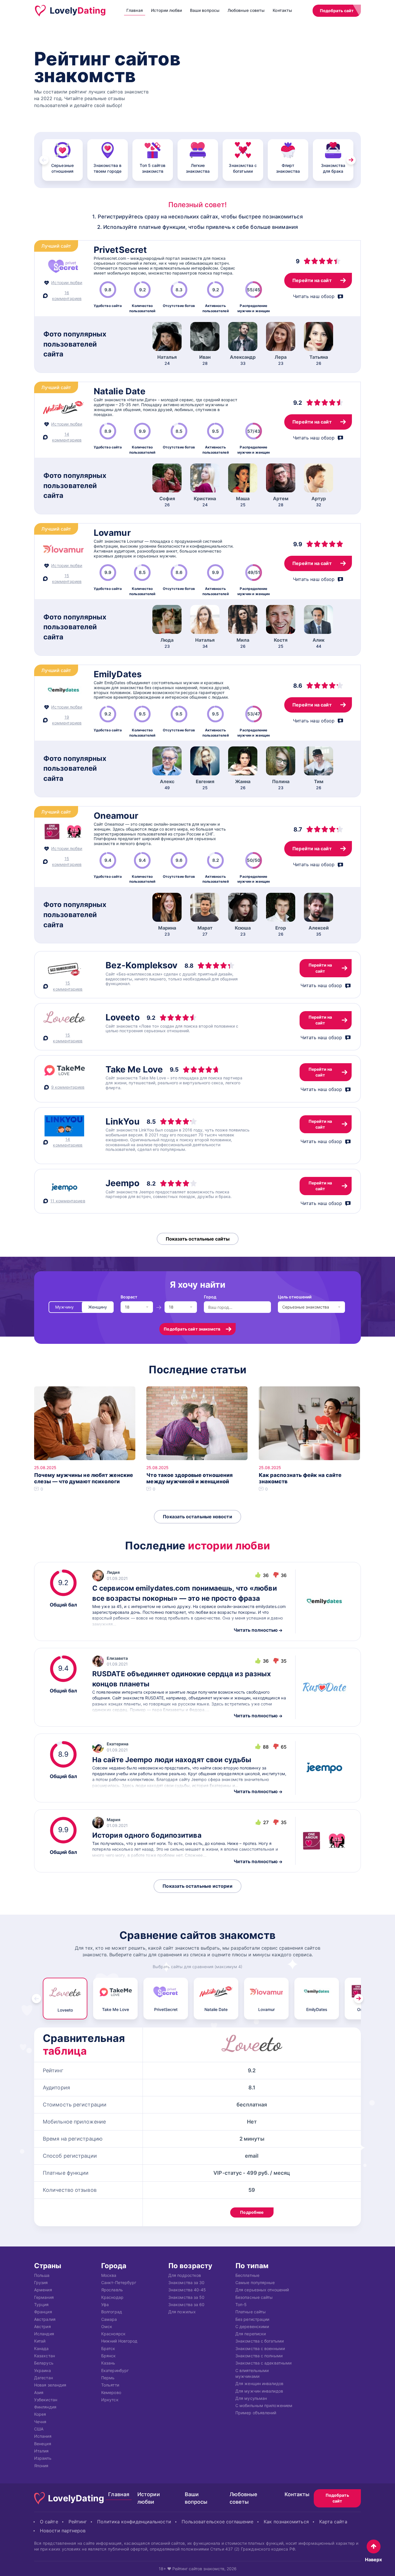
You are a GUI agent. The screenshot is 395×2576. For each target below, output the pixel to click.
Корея (40, 2414)
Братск (108, 2348)
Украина (43, 2370)
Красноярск (113, 2334)
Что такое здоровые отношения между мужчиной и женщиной (190, 1478)
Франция (43, 2312)
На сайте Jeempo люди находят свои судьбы (172, 1760)
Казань (108, 2363)
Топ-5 (241, 2304)
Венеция (43, 2443)
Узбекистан (46, 2400)
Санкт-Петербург (119, 2282)
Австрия (43, 2326)
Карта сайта (333, 2521)
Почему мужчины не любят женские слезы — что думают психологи (84, 1478)
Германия (44, 2297)
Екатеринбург (115, 2370)
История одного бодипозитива (147, 1835)
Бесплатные (247, 2275)
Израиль (43, 2458)
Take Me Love (134, 1069)
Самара (109, 2319)
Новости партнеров (63, 2530)
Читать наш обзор (314, 296)
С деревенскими (252, 2326)
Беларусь (44, 2363)
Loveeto (123, 1017)
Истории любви (166, 10)
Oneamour (116, 816)
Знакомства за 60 (186, 2304)
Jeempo (123, 1183)
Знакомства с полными (259, 2356)
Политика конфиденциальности (134, 2521)
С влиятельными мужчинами (252, 2373)
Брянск (109, 2356)
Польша (42, 2275)
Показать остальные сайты (198, 1239)
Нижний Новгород (119, 2341)
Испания (43, 2436)
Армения (43, 2290)
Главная (135, 10)
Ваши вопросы (205, 10)
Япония (41, 2465)
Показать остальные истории (197, 1886)
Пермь (108, 2378)
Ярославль (112, 2290)
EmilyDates (118, 674)
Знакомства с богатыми (260, 2341)
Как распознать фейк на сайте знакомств (300, 1478)
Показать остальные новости (197, 1517)
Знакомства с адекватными (263, 2363)
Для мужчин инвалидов (259, 2391)
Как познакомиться (286, 2521)
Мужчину (64, 1307)
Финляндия (45, 2407)
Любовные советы (246, 10)
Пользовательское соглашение (217, 2521)
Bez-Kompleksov (142, 965)
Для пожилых (182, 2312)
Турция (41, 2304)
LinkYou (123, 1121)
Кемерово (111, 2392)
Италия (41, 2451)
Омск (107, 2326)
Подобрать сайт (337, 11)
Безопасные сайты (254, 2297)
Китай (40, 2341)
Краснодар (112, 2297)
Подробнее (252, 2212)
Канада (41, 2348)
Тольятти (110, 2385)
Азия (39, 2392)
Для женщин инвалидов (259, 2383)
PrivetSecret (120, 250)
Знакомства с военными (260, 2348)
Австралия (45, 2319)
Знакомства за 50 (186, 2297)
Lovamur (112, 533)
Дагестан (44, 2378)
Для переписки (251, 2334)
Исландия (44, 2334)
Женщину (98, 1307)
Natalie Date (120, 391)
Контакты (282, 10)
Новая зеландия (50, 2385)
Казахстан (45, 2356)
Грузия (41, 2282)
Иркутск (110, 2400)
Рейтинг (78, 2521)
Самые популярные (255, 2282)
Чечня (40, 2421)
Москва (109, 2275)
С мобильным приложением (264, 2405)
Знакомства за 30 (186, 2282)
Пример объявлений (256, 2413)
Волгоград (112, 2312)
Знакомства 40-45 (187, 2290)
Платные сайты (251, 2312)
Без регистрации (252, 2319)
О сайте (49, 2521)
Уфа (105, 2304)
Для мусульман (251, 2398)
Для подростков (185, 2275)
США (39, 2429)
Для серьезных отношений (262, 2290)
